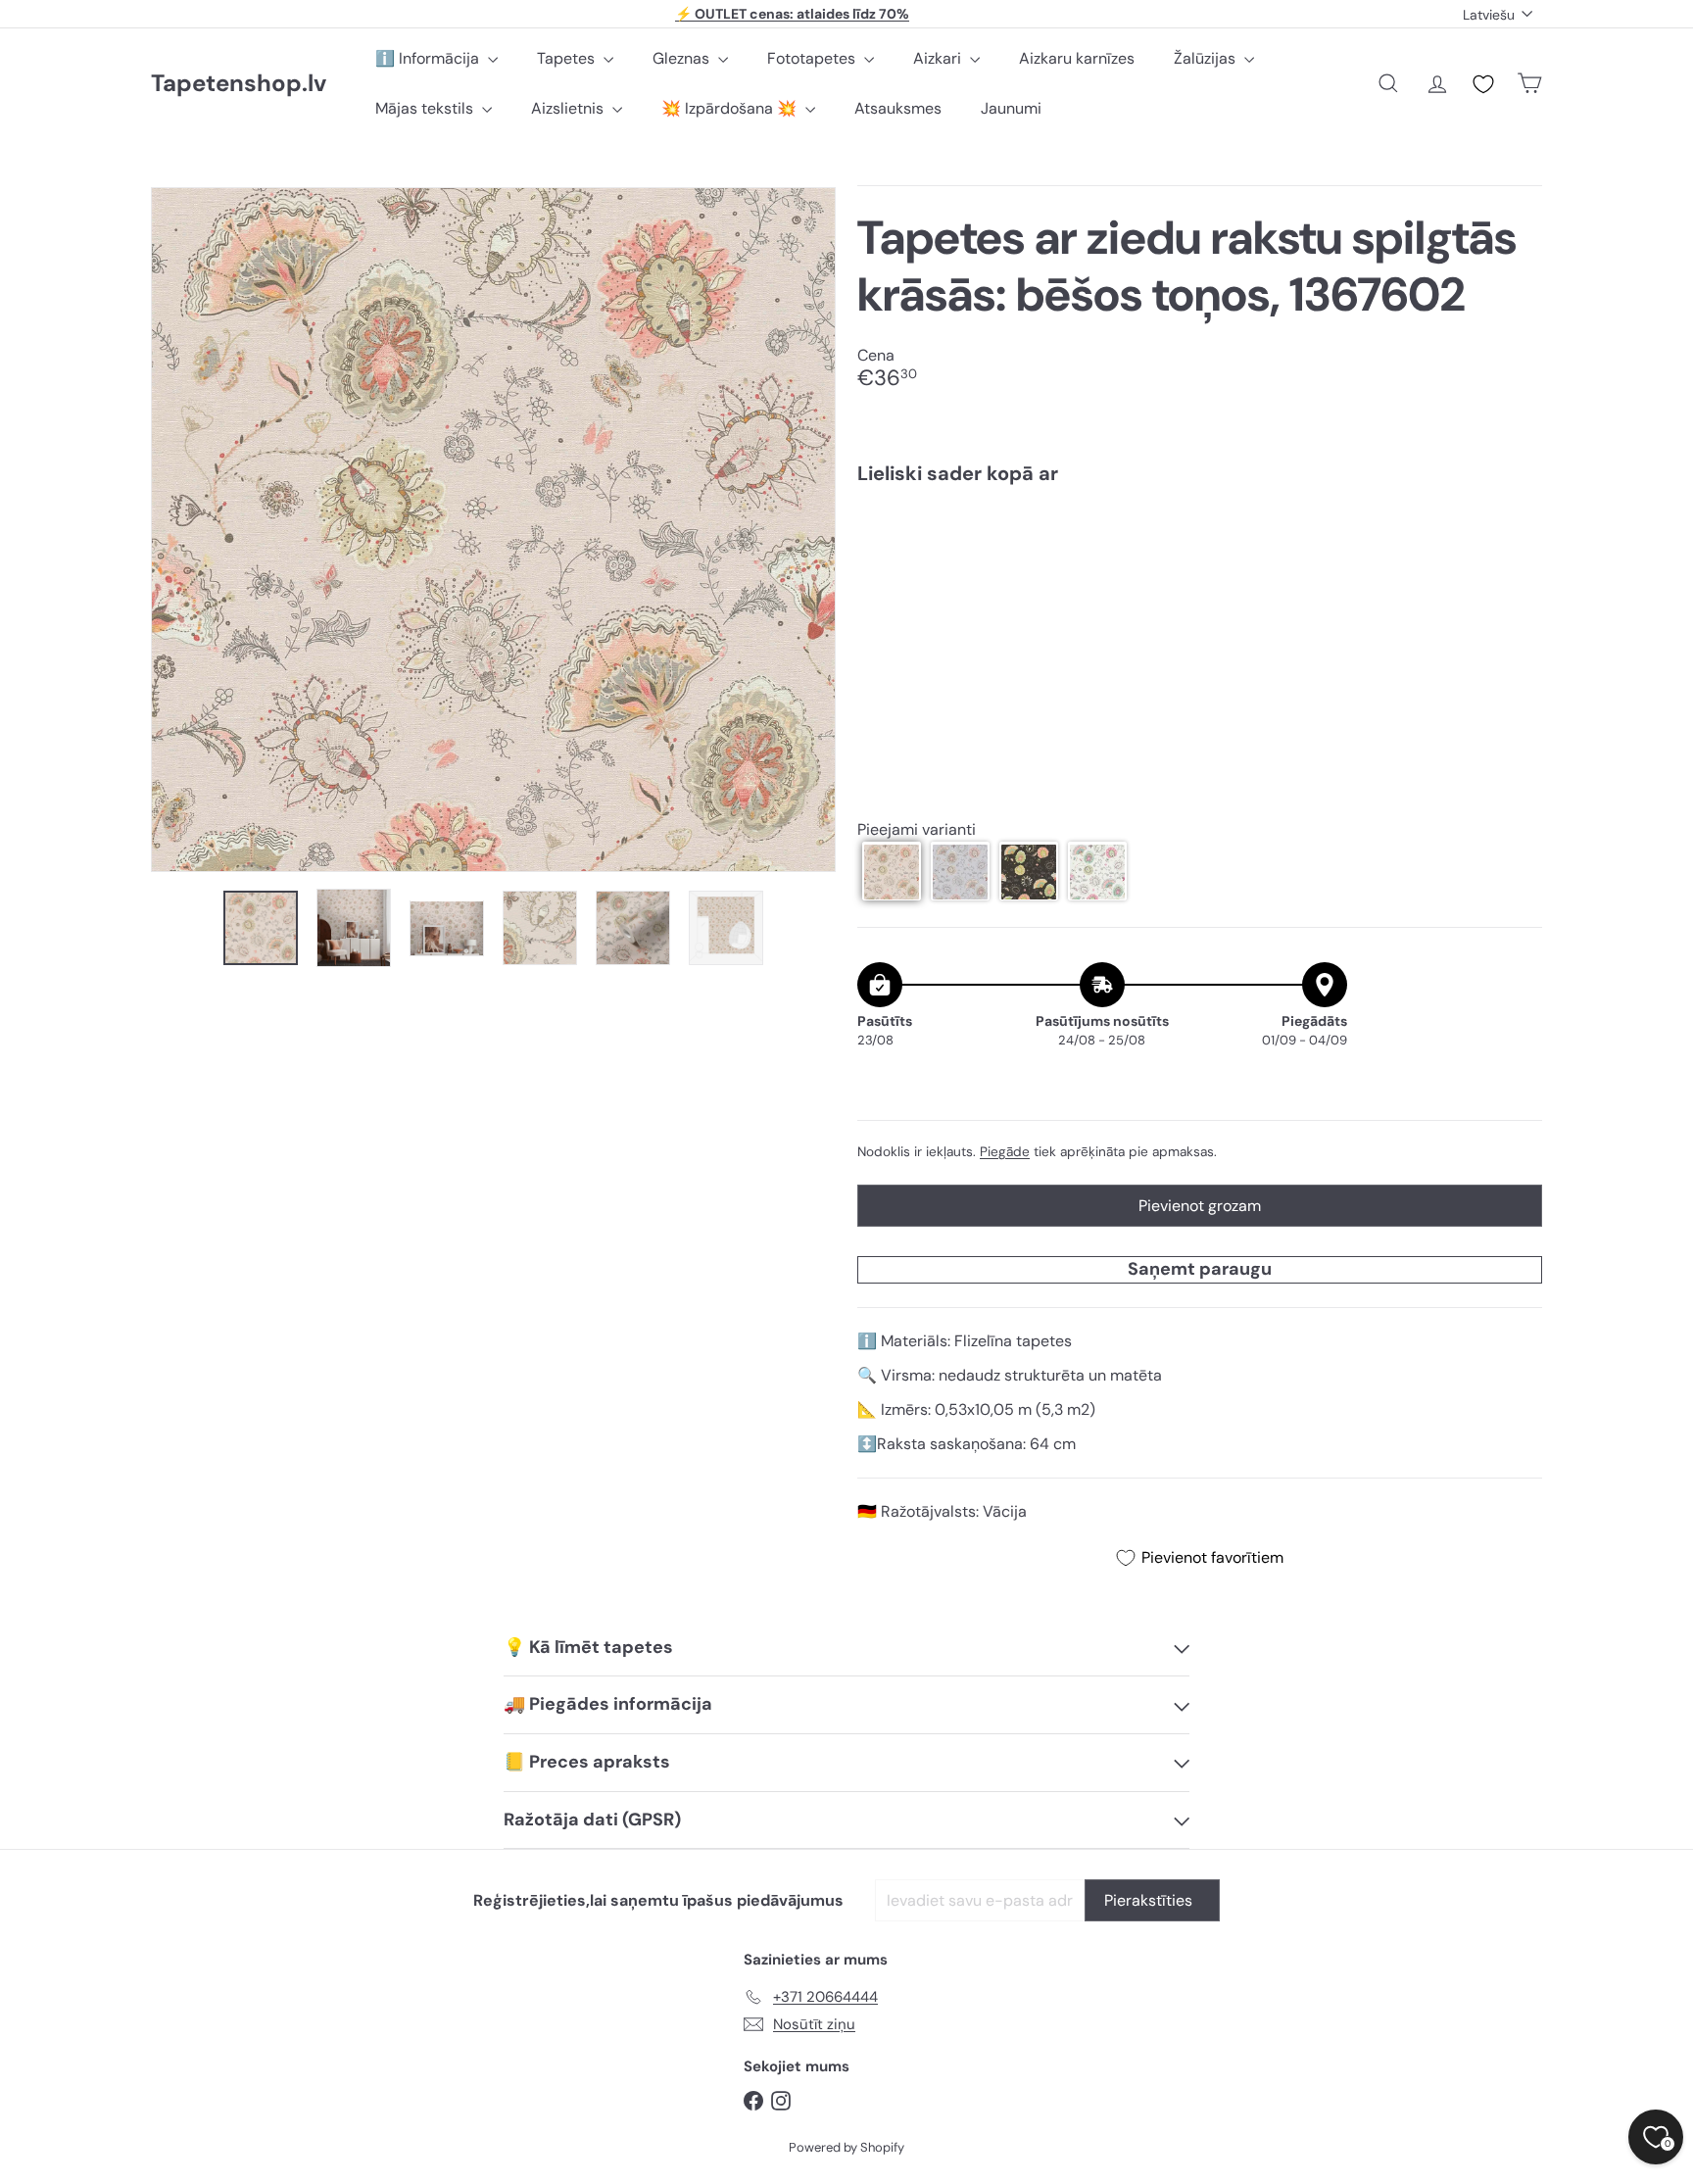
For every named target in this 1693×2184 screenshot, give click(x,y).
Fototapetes (813, 58)
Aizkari (939, 58)
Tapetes (568, 58)
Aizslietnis (569, 108)
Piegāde (1005, 1152)
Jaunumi (1011, 108)
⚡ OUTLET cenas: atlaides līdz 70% (792, 14)
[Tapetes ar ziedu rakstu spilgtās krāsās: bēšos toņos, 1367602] (1200, 567)
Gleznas (683, 58)
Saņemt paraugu (1200, 1269)
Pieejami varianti (917, 829)
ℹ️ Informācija (429, 58)
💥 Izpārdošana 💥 (731, 108)
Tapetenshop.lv (239, 84)
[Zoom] (493, 530)
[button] (892, 872)
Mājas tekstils (426, 108)
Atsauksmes (898, 108)
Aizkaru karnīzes (1077, 58)
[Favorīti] (1483, 84)
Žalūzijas (1207, 58)
